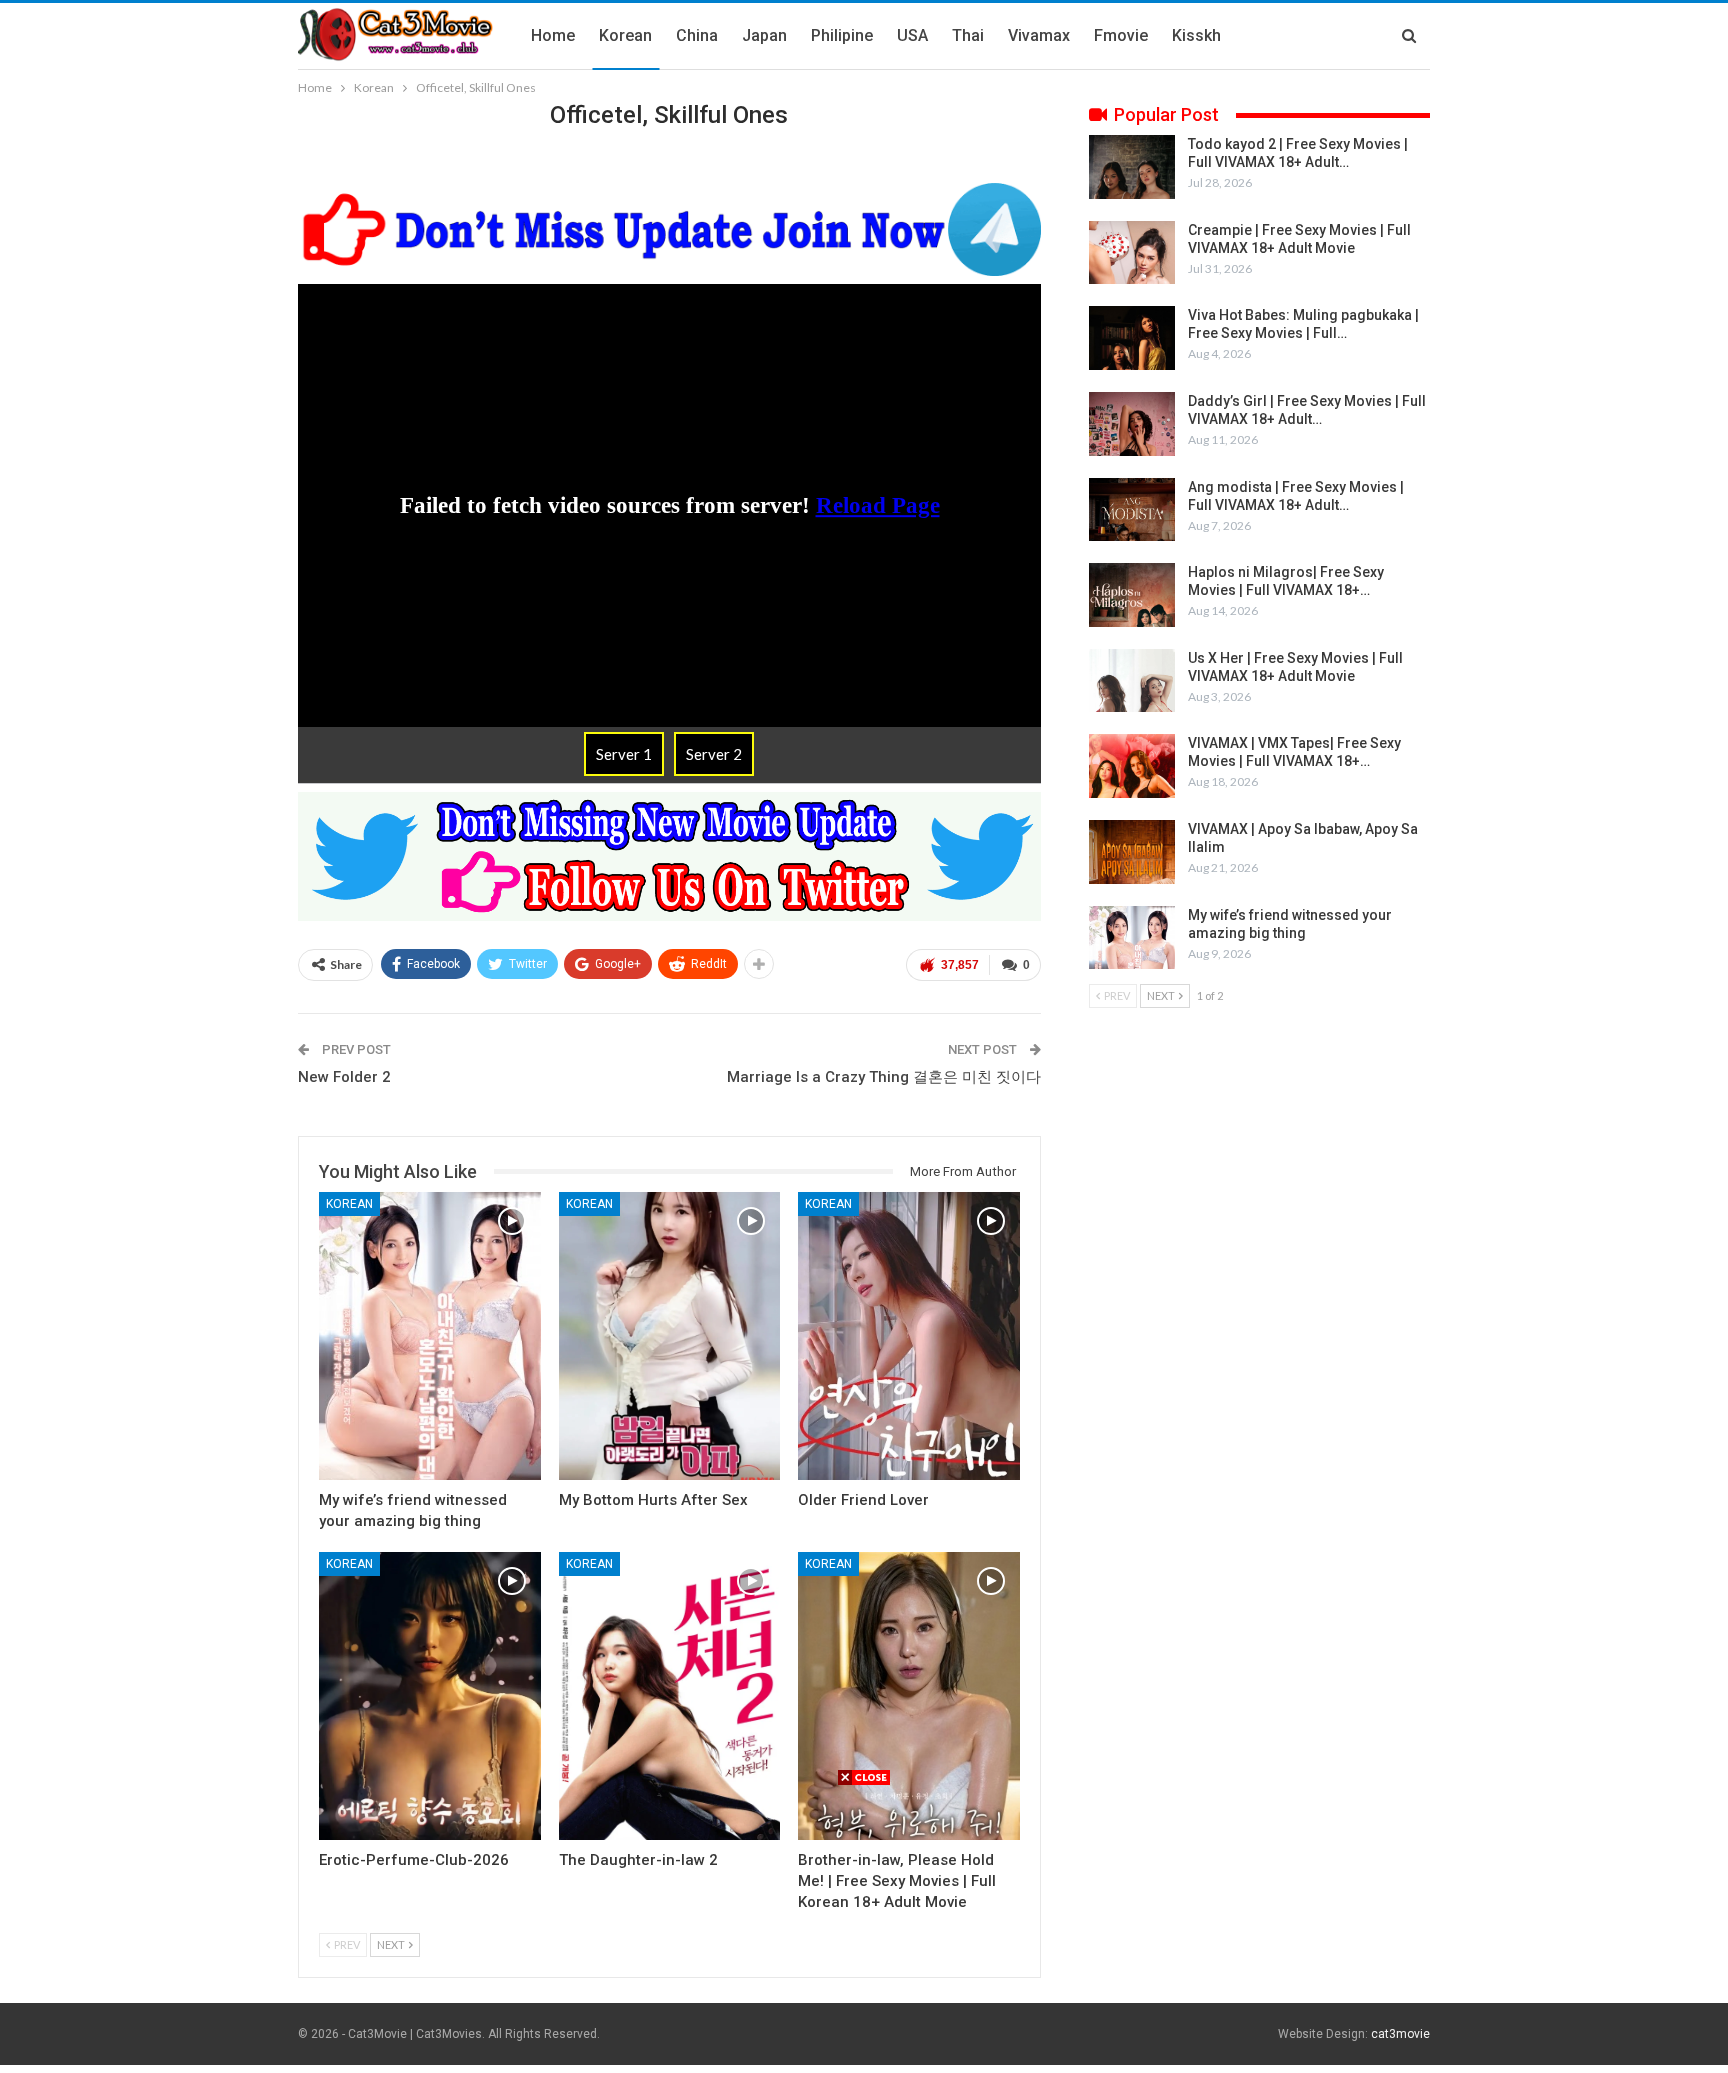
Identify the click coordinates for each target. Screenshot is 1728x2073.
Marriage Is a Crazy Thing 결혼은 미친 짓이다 (884, 1077)
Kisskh (1196, 35)
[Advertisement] (864, 1927)
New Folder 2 (344, 1077)
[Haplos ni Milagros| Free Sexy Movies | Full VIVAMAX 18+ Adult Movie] (1132, 595)
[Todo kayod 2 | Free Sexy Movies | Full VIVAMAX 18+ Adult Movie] (1132, 167)
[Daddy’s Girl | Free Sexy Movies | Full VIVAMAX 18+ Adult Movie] (1132, 424)
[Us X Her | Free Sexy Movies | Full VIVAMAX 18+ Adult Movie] (1132, 681)
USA (912, 35)
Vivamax (1039, 35)
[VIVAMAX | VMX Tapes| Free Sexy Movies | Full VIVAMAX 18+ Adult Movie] (1132, 766)
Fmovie (1121, 35)
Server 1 (624, 754)
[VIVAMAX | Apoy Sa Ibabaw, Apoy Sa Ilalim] (1132, 852)
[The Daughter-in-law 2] (670, 1696)
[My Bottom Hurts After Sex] (670, 1336)
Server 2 (714, 754)
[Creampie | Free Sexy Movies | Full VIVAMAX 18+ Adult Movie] (1132, 253)
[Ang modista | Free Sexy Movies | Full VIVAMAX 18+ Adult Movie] (1132, 510)
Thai (968, 35)
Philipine (842, 35)
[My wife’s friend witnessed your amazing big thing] (430, 1336)
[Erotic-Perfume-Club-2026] (430, 1696)
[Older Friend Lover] (909, 1336)
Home (553, 35)
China (697, 35)
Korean (625, 35)
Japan (764, 35)
